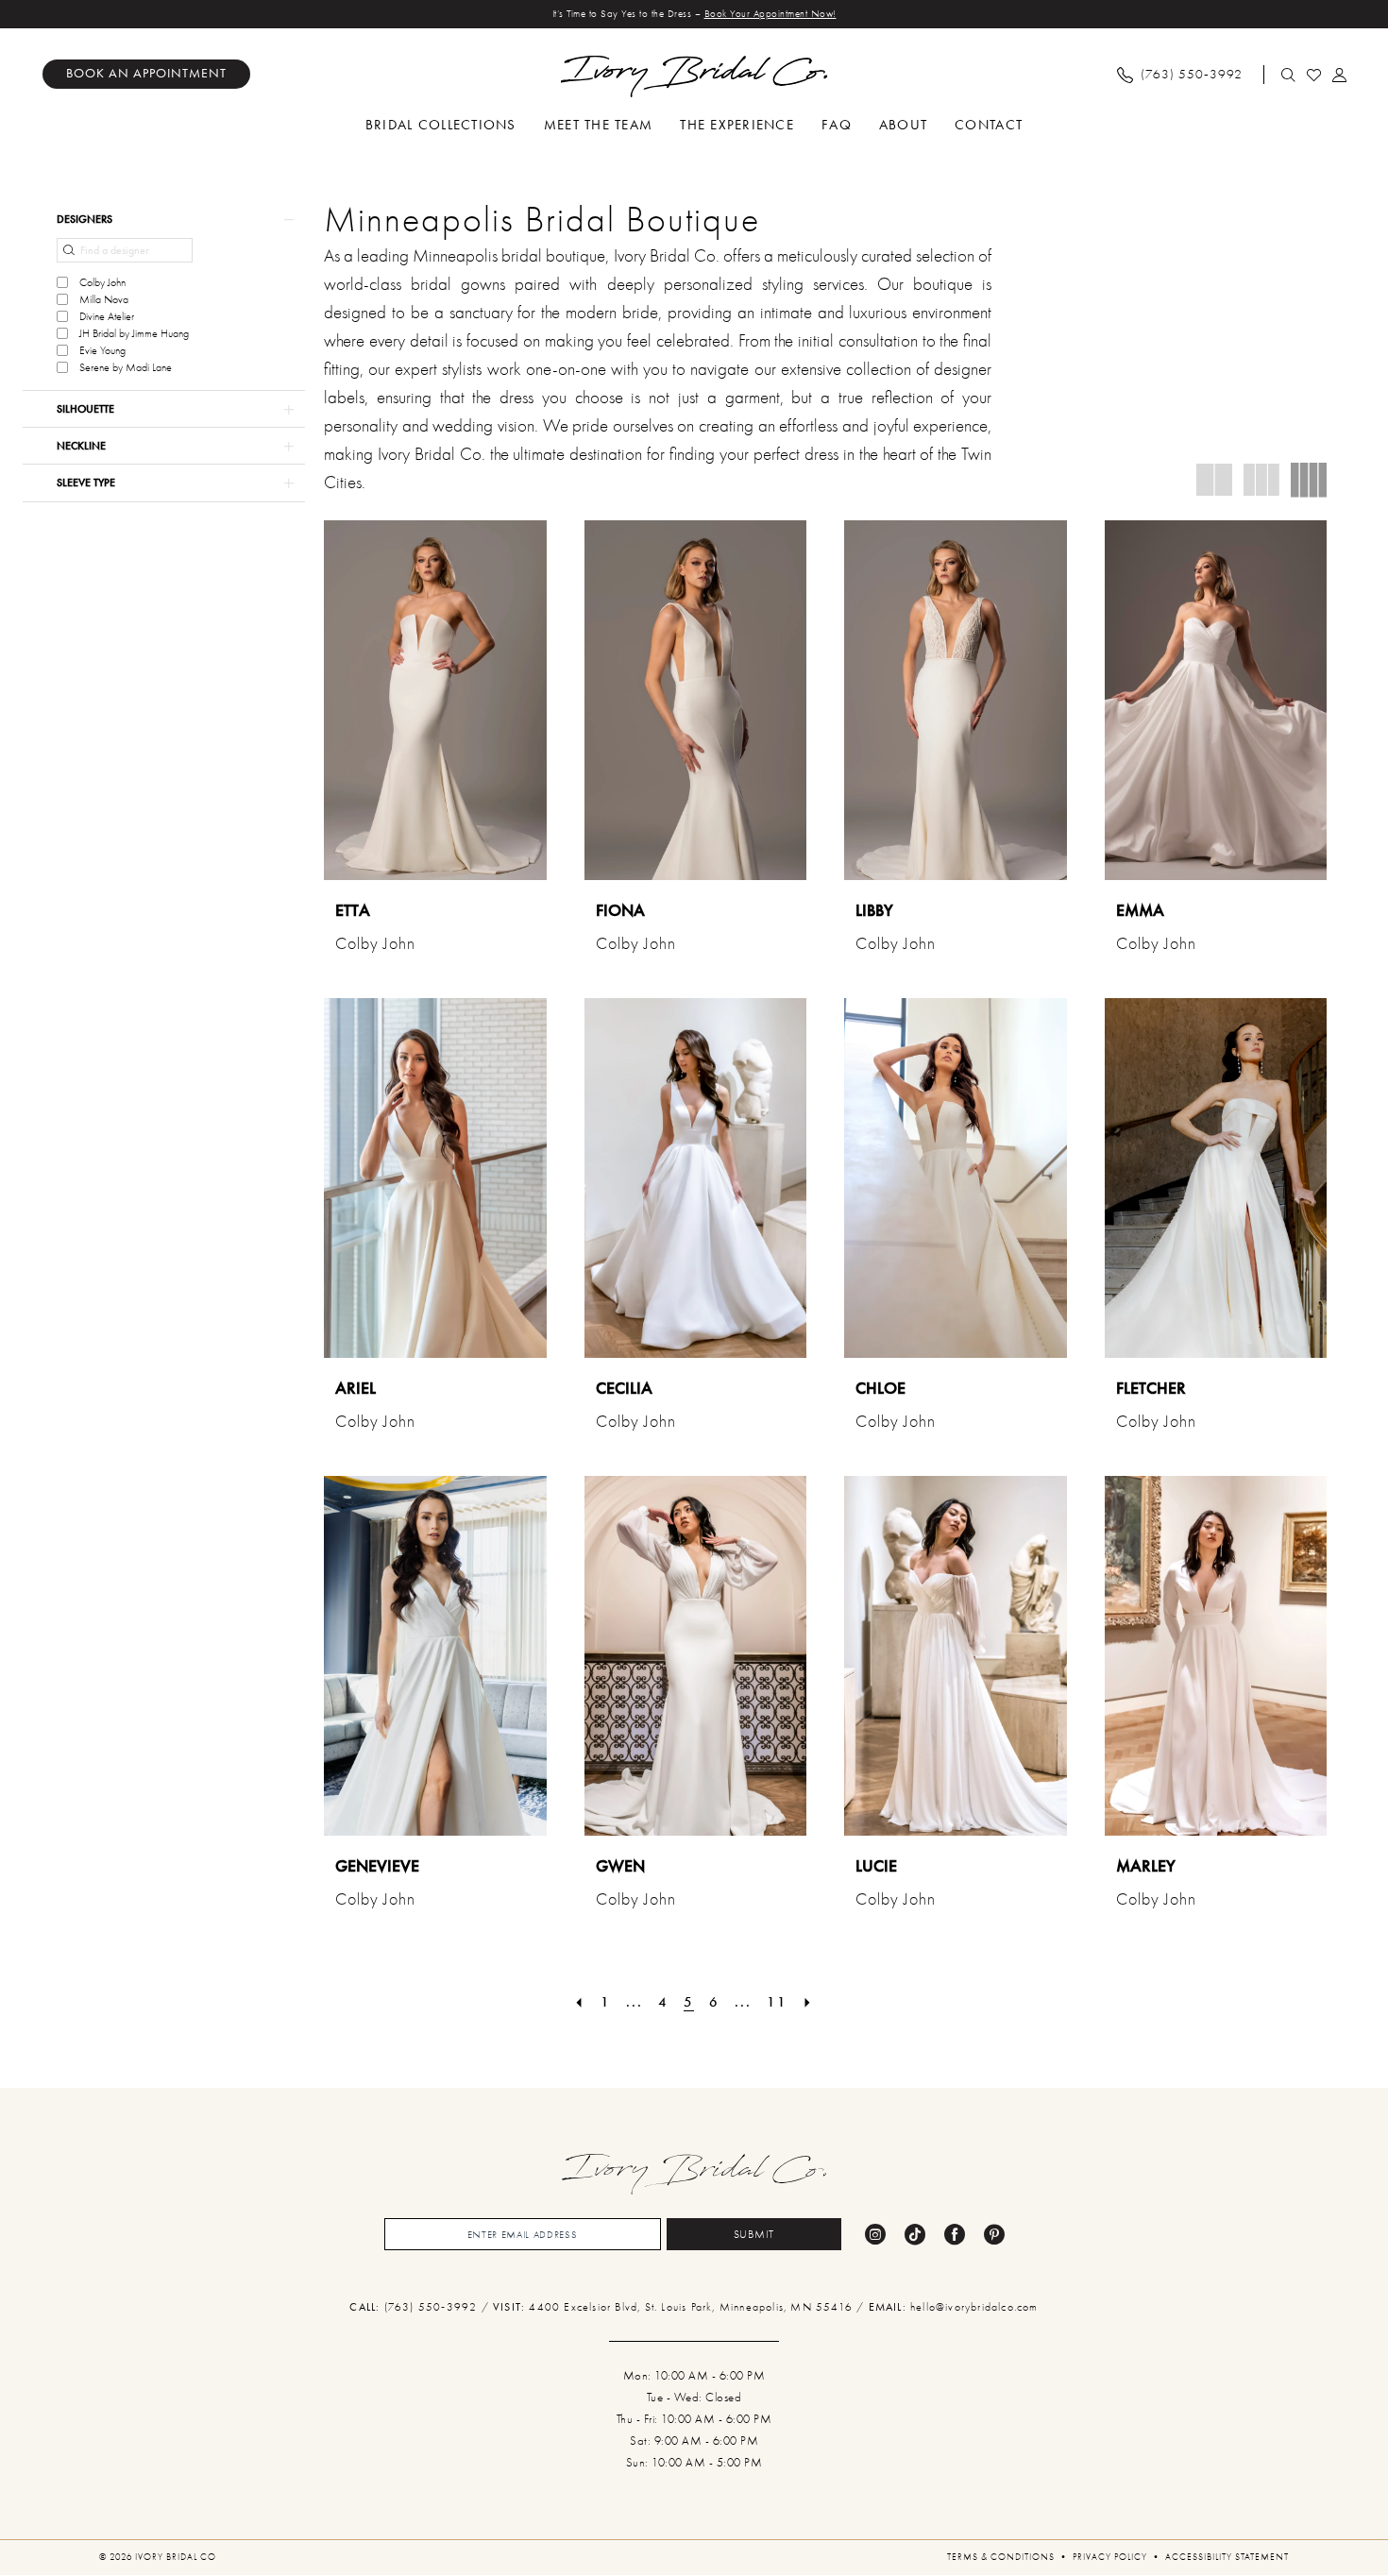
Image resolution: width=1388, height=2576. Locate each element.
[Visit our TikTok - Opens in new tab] (915, 2234)
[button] (1340, 75)
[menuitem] (146, 74)
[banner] (694, 76)
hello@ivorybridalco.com (974, 2307)
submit (754, 2234)
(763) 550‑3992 (433, 2307)
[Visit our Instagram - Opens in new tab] (875, 2234)
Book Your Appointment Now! (770, 14)
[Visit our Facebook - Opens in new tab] (955, 2234)
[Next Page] (808, 2002)
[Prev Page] (580, 2002)
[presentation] (435, 700)
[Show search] (1289, 75)
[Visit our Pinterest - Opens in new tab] (994, 2234)
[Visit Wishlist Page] (1315, 75)
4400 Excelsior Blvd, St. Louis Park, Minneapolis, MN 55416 (693, 2307)
